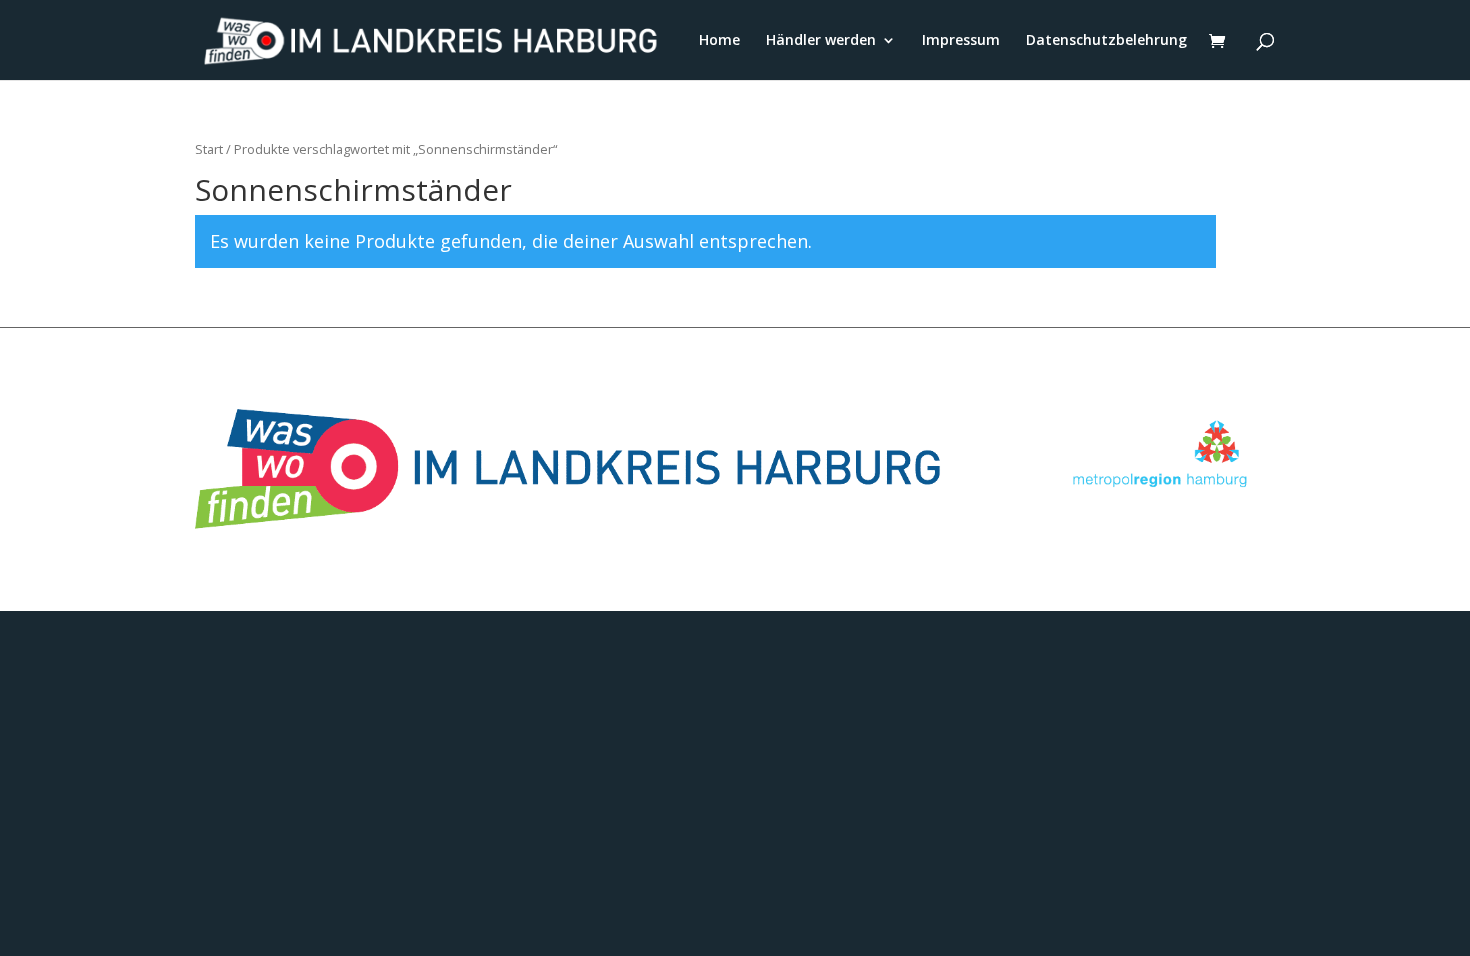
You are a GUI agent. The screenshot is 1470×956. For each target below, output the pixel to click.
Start (209, 149)
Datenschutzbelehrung (1106, 41)
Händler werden (821, 41)
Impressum (961, 41)
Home (719, 41)
